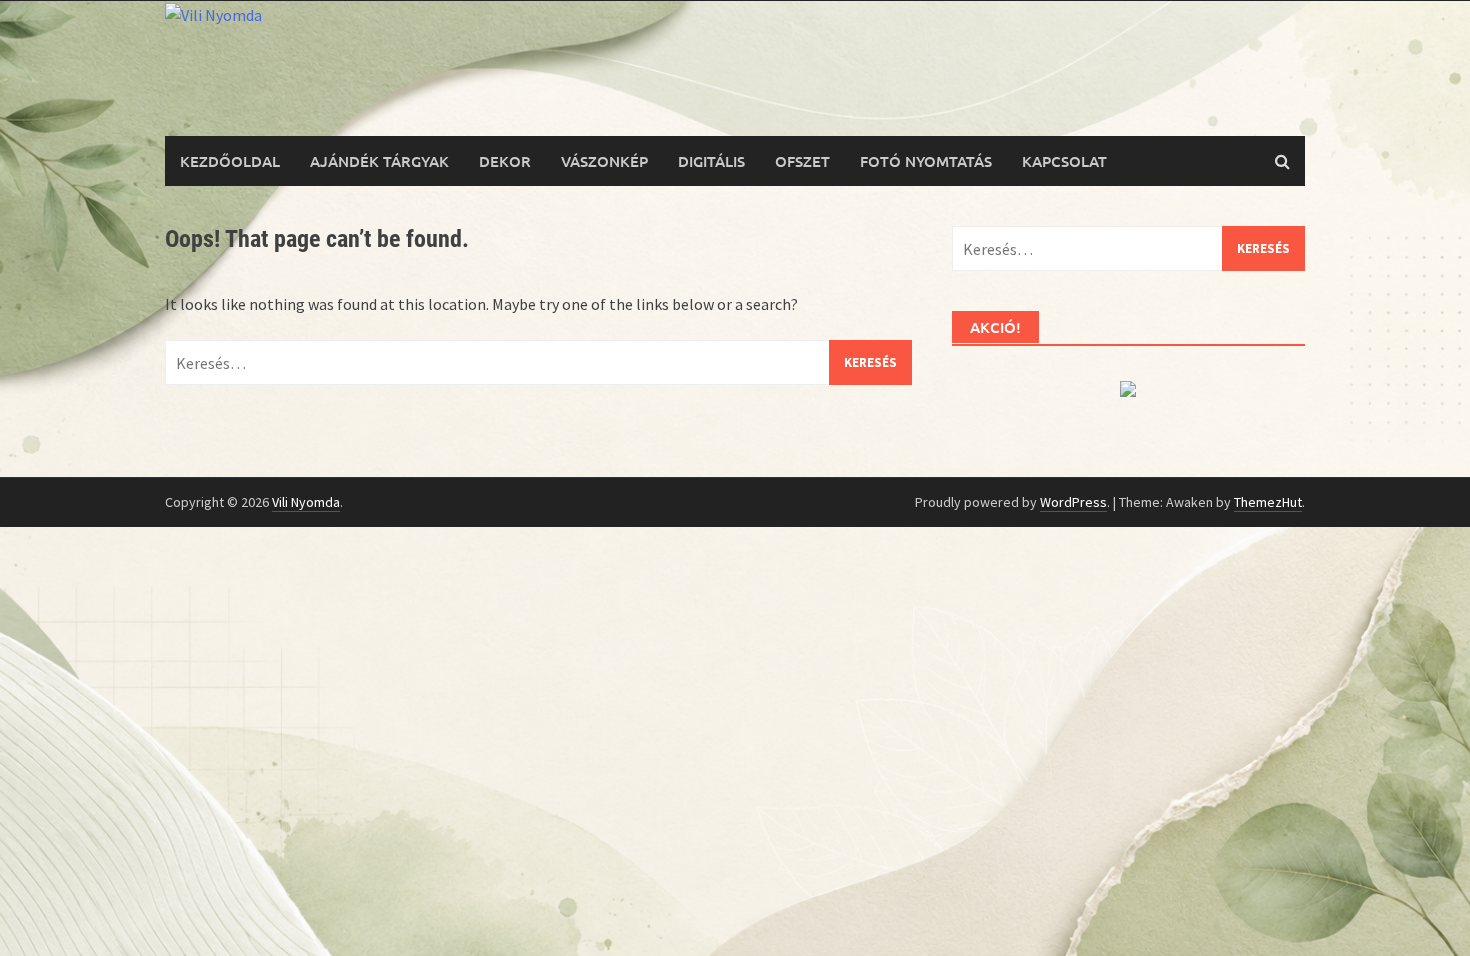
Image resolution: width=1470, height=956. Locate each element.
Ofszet (802, 161)
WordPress (1073, 502)
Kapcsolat (1064, 161)
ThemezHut (1268, 502)
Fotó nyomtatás (926, 161)
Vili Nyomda (306, 502)
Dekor (505, 161)
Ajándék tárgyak (379, 161)
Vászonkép (604, 161)
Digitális (711, 161)
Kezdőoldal (230, 161)
